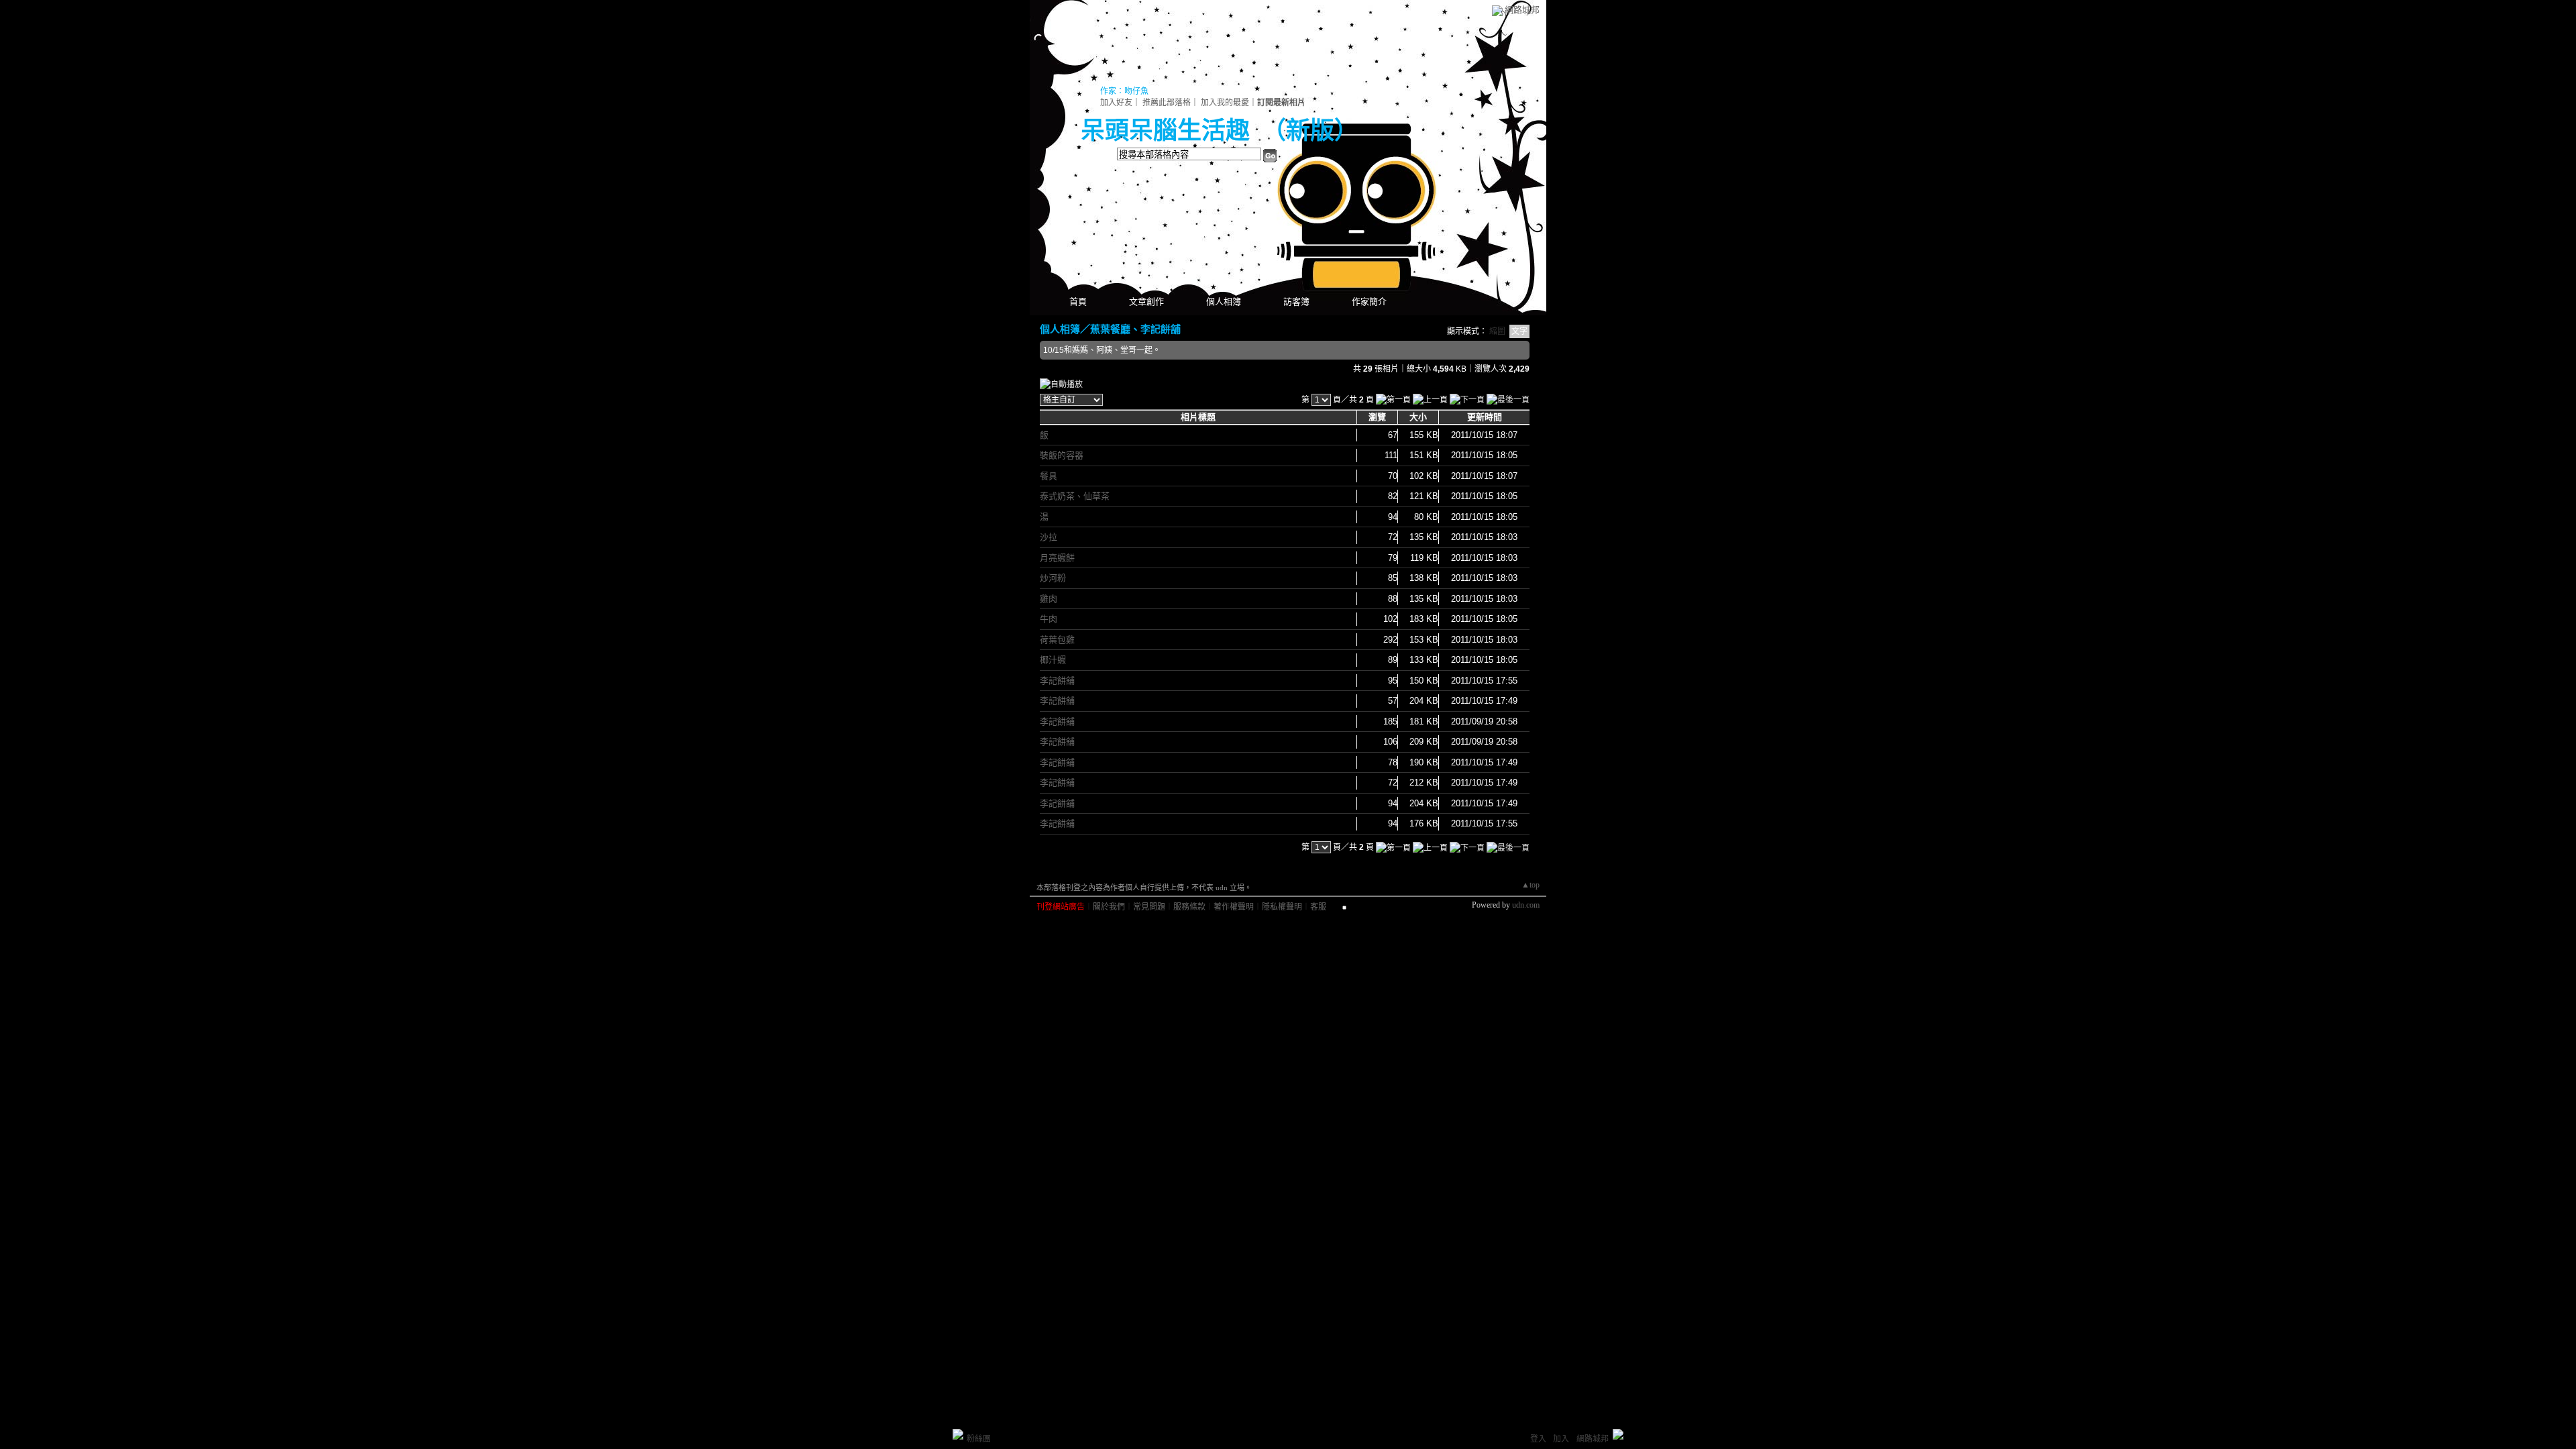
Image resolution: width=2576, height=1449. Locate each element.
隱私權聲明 (1282, 907)
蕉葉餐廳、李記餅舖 (1135, 329)
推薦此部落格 (1167, 103)
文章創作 (1146, 302)
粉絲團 (979, 1439)
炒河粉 (1053, 578)
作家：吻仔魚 (1124, 91)
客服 (1318, 907)
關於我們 (1109, 907)
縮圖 (1497, 331)
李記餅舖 (1057, 681)
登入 (1538, 1439)
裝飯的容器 (1062, 455)
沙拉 (1049, 537)
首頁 (1078, 302)
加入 (1561, 1439)
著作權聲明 (1234, 907)
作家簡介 (1369, 302)
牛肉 (1049, 619)
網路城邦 (1522, 10)
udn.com (1526, 905)
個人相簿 (1224, 302)
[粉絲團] (958, 1434)
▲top (1531, 885)
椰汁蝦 (1053, 660)
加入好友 (1116, 103)
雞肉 (1049, 599)
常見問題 (1149, 907)
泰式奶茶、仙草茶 (1075, 496)
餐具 (1049, 476)
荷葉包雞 (1057, 640)
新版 (1310, 131)
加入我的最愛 (1225, 103)
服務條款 (1189, 907)
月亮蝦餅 (1057, 558)
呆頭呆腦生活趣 (1165, 131)
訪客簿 (1296, 302)
